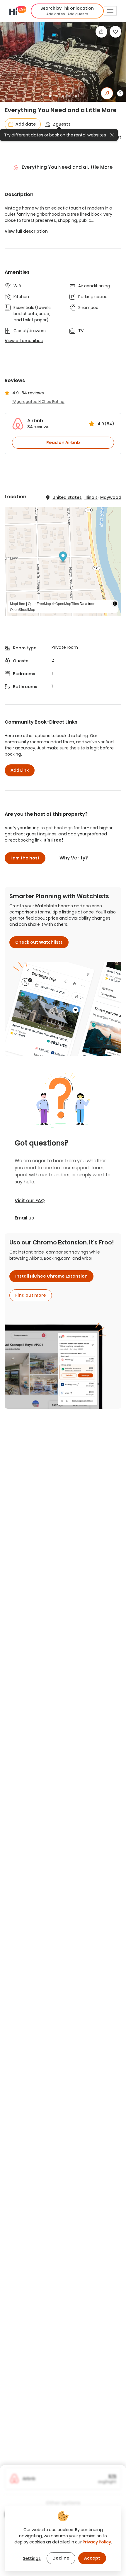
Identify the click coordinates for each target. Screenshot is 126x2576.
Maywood (111, 497)
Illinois (91, 497)
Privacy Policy (97, 2542)
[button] (67, 11)
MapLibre (18, 603)
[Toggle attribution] (115, 604)
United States (67, 497)
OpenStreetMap (23, 609)
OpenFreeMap (39, 603)
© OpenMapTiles (65, 603)
